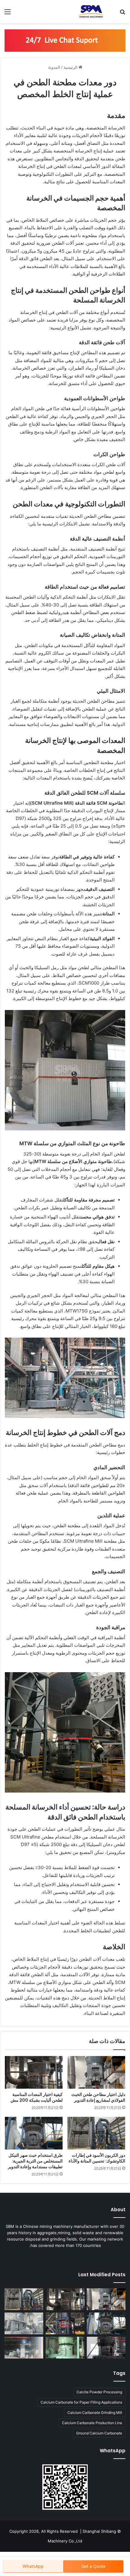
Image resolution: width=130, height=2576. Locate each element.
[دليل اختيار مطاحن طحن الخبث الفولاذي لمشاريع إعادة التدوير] (96, 2072)
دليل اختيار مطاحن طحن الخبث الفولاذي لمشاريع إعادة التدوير (98, 2097)
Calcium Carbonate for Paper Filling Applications (81, 2402)
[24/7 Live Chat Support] (65, 40)
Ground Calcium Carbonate (99, 2433)
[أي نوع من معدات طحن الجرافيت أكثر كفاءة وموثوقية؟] (24, 2348)
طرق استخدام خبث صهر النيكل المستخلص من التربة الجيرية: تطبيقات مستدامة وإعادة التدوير (35, 2161)
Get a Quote (93, 2566)
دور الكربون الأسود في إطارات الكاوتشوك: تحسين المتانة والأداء (97, 2158)
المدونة (54, 67)
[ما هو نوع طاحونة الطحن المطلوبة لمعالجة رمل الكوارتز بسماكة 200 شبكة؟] (65, 2323)
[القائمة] (8, 14)
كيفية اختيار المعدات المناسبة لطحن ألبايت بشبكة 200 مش (37, 2097)
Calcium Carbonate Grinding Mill (95, 2413)
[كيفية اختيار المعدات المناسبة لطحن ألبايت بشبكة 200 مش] (34, 2072)
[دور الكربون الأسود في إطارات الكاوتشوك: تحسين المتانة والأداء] (96, 2133)
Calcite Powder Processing (99, 2392)
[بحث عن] (122, 14)
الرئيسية (71, 67)
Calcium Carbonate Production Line (92, 2423)
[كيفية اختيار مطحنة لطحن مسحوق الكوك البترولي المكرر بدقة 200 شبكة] (24, 2323)
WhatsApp (33, 2566)
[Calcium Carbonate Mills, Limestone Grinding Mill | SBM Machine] (91, 12)
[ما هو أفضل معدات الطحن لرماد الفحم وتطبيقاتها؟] (106, 2348)
